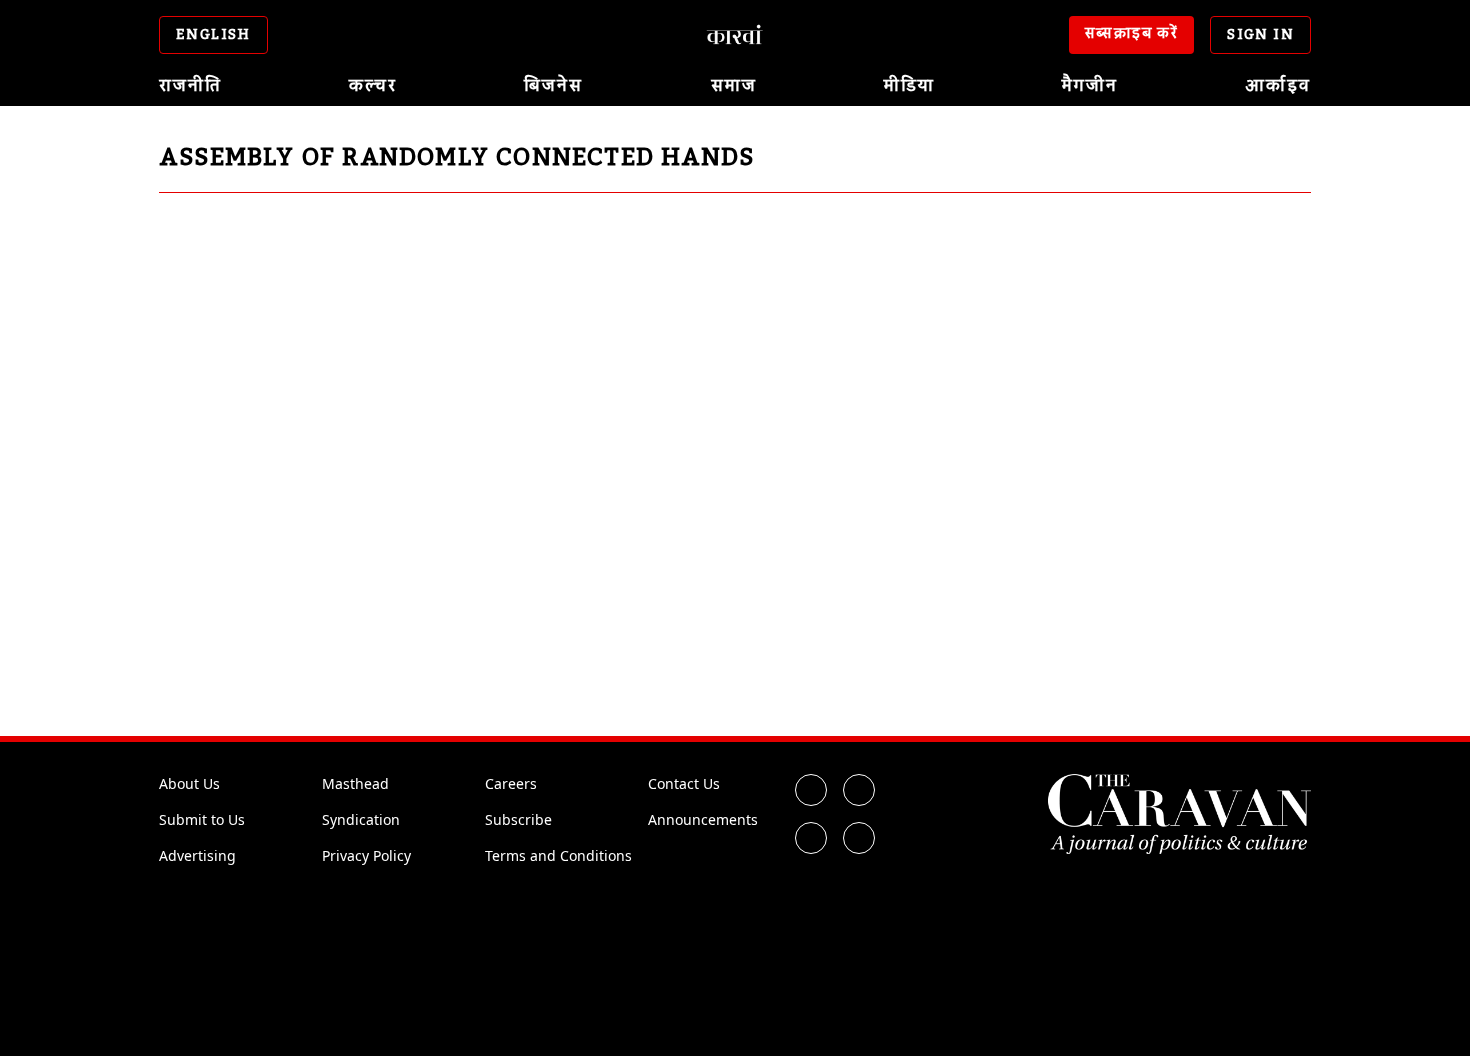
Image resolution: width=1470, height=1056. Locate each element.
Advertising (197, 855)
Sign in (1260, 35)
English (213, 35)
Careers (511, 783)
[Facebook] (811, 790)
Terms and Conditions (558, 855)
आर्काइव (1278, 86)
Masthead (355, 783)
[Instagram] (811, 838)
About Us (189, 783)
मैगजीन (1090, 86)
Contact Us (684, 783)
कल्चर (373, 86)
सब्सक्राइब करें (1132, 34)
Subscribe (518, 819)
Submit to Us (202, 819)
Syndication (361, 819)
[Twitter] (859, 790)
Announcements (703, 819)
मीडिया (909, 86)
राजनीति (190, 86)
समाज (734, 86)
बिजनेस (553, 86)
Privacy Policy (366, 855)
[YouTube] (859, 838)
